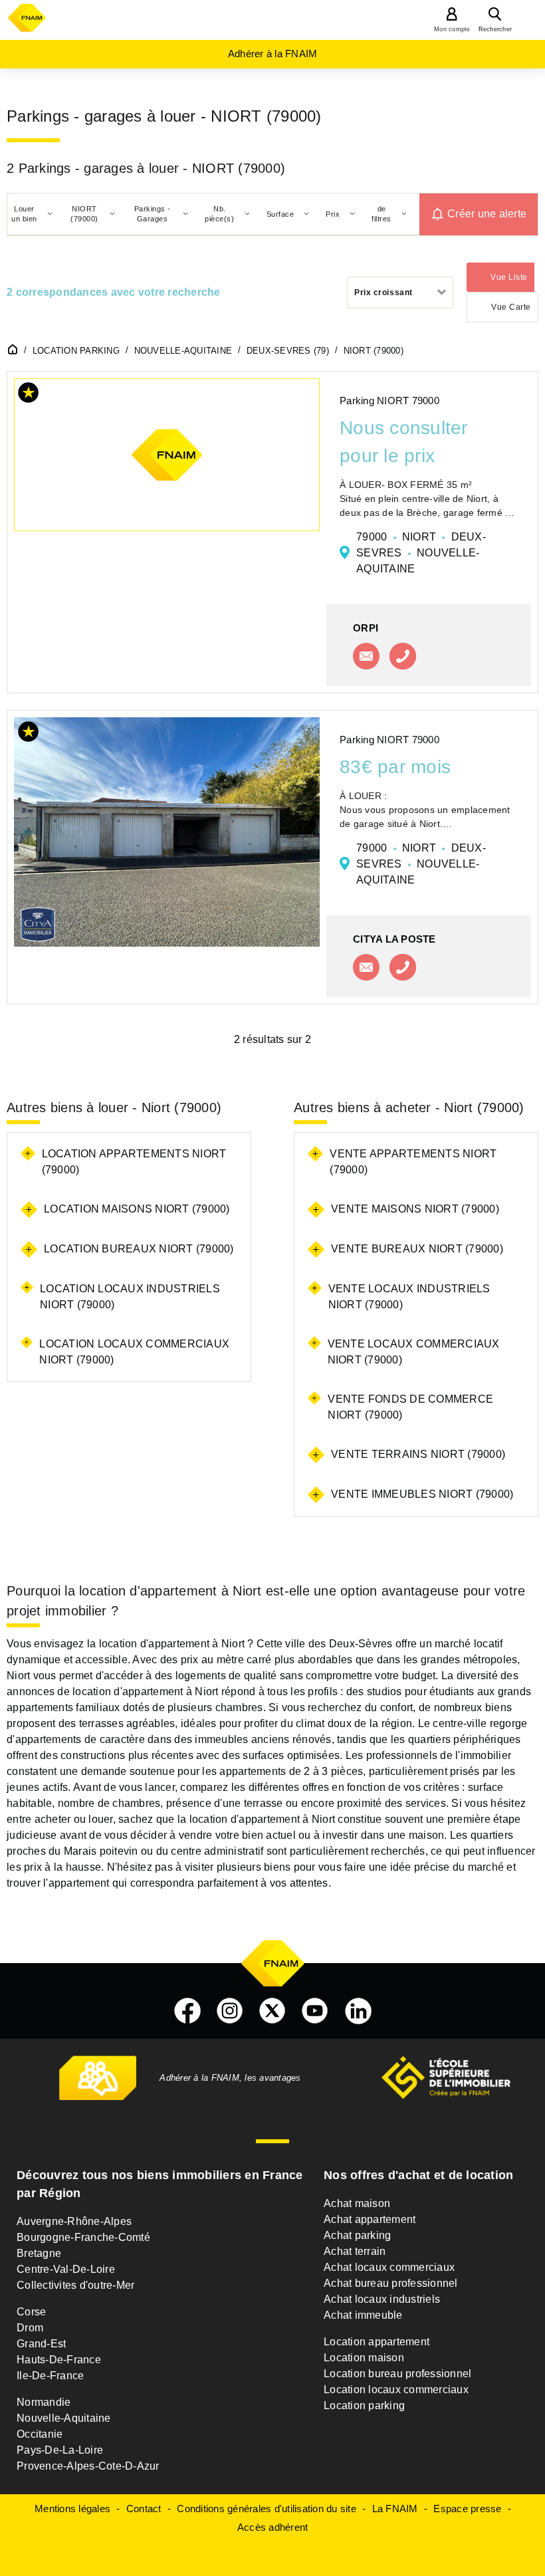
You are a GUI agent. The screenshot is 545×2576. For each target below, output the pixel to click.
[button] (29, 395)
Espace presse (467, 2509)
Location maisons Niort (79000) (137, 1209)
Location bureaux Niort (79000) (139, 1249)
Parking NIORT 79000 (389, 401)
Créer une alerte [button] (487, 214)
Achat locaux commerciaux (389, 2267)
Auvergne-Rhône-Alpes (74, 2221)
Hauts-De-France (59, 2360)
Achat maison (357, 2203)
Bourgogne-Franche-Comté (83, 2237)
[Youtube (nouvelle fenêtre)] (315, 2011)
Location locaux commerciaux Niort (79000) (134, 1352)
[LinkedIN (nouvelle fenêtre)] (358, 2011)
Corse (31, 2312)
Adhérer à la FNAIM (273, 54)
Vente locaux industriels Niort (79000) (409, 1297)
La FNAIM (395, 2509)
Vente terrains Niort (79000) (418, 1454)
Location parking (364, 2405)
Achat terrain (355, 2251)
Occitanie (40, 2434)
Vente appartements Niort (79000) (413, 1162)
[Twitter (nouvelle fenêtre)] (272, 2011)
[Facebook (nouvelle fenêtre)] (187, 2011)
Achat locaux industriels (382, 2299)
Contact (144, 2509)
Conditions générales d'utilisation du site (267, 2509)
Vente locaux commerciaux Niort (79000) (414, 1352)
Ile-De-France (50, 2376)
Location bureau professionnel (397, 2374)
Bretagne (39, 2253)
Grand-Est (41, 2344)
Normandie (44, 2402)
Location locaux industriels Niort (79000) (130, 1297)
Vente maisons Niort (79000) (415, 1209)
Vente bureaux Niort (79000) (417, 1249)
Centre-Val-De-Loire (66, 2269)
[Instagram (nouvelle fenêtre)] (230, 2011)
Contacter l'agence (366, 656)
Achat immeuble (363, 2315)
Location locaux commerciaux (396, 2390)
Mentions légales (72, 2509)
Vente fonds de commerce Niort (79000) (410, 1407)
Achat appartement (370, 2219)
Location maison (364, 2358)
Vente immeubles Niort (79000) (422, 1494)
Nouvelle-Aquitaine (64, 2418)
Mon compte (452, 29)
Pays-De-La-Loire (60, 2450)
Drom (30, 2328)
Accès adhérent (273, 2527)
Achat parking (357, 2235)
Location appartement (377, 2342)
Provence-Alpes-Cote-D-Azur (88, 2466)
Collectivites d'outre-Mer (75, 2285)
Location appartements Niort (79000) (134, 1162)
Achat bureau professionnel (391, 2283)
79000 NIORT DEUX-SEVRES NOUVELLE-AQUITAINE (421, 553)
